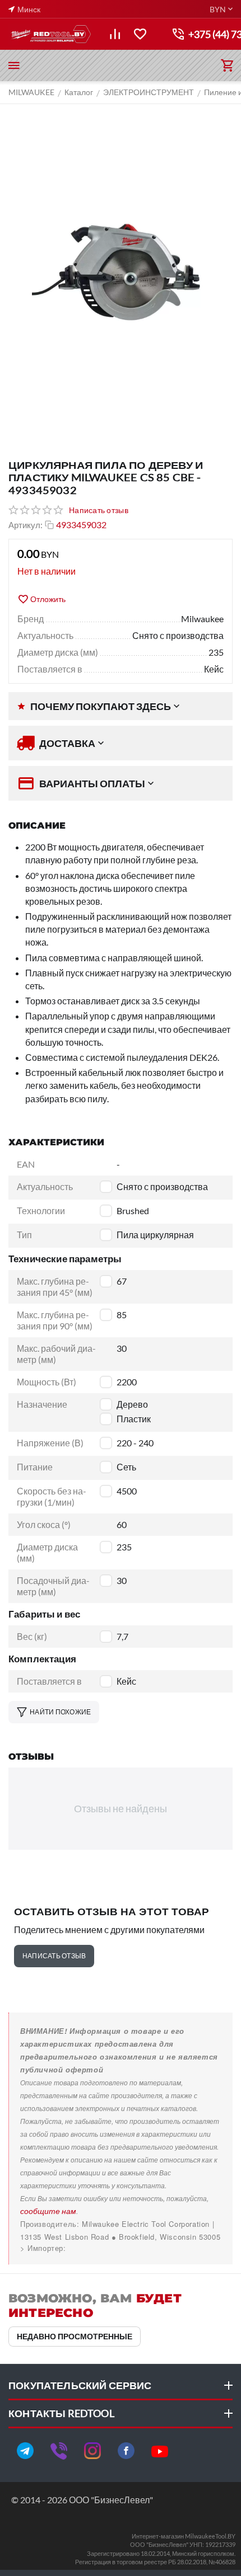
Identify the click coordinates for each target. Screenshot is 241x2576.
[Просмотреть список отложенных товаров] (140, 34)
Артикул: (26, 525)
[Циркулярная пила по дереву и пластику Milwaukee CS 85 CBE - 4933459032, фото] (121, 275)
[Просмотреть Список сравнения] (115, 34)
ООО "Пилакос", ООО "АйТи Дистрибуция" (99, 2248)
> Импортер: (43, 2248)
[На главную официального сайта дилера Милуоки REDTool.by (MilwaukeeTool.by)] (50, 34)
